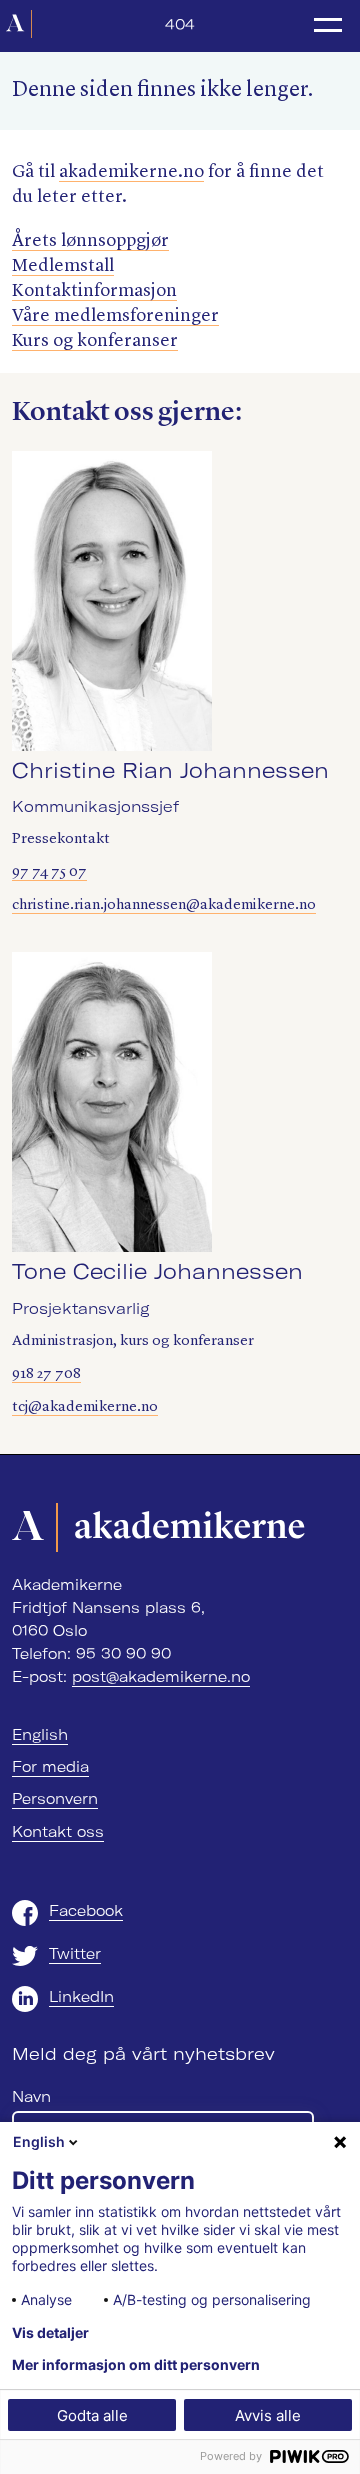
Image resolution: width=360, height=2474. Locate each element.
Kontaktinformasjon (94, 291)
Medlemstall (63, 266)
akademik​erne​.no (131, 172)
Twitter (75, 1954)
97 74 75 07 (49, 872)
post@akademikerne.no (161, 1677)
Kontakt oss (58, 1832)
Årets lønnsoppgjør (90, 241)
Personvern (55, 1799)
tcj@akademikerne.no (85, 1407)
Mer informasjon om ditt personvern (136, 2365)
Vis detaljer (50, 2333)
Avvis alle (268, 2415)
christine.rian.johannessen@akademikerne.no (164, 905)
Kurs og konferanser (95, 341)
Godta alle (92, 2415)
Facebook (86, 1911)
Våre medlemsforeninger (115, 316)
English (40, 1735)
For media (50, 1767)
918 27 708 (46, 1374)
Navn (31, 2097)
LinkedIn (81, 1997)
